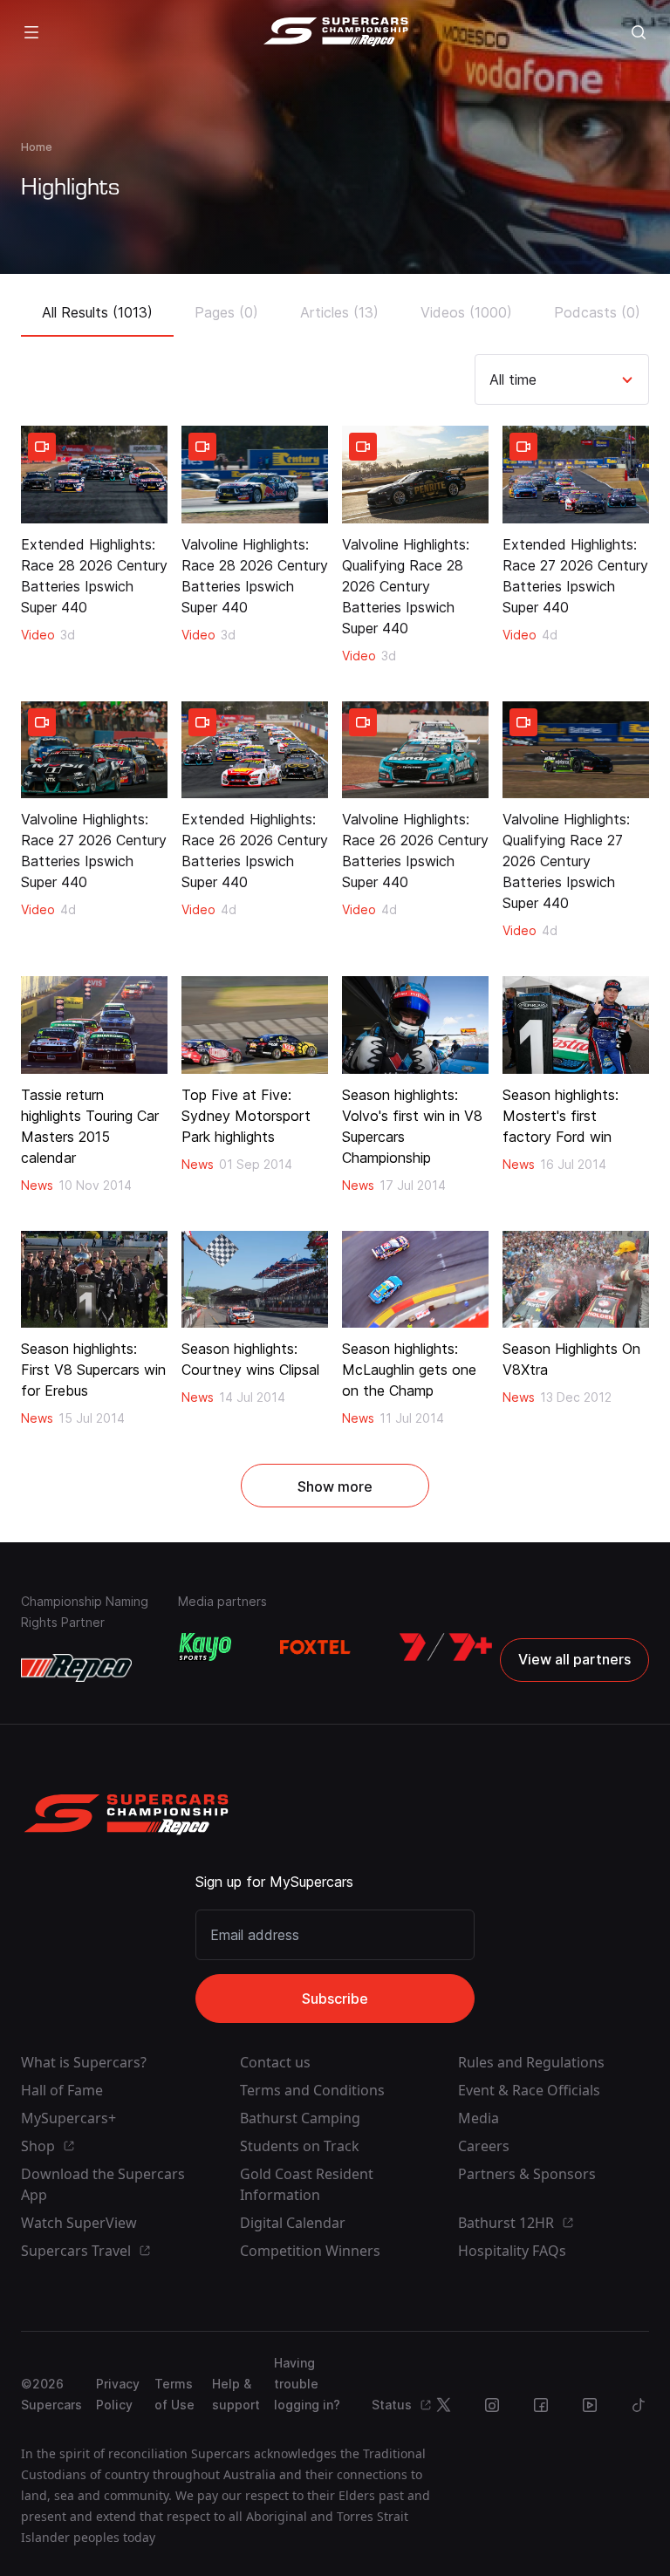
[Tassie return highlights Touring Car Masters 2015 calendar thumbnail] (94, 1025)
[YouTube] (590, 2405)
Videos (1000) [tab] (466, 312)
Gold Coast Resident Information (307, 2184)
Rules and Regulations (531, 2062)
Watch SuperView (79, 2223)
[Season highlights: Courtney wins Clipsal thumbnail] (255, 1280)
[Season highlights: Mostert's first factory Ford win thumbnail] (576, 1025)
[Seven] (446, 1647)
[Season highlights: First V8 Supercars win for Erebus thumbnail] (94, 1280)
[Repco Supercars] (335, 32)
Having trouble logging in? (307, 2384)
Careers (484, 2146)
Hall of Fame (62, 2090)
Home (37, 147)
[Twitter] (443, 2405)
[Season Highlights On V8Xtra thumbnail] (576, 1280)
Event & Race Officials (529, 2090)
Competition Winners (310, 2251)
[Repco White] (76, 1668)
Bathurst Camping (300, 2118)
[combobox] (492, 379)
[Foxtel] (315, 1647)
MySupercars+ (68, 2118)
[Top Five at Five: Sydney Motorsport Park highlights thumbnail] (255, 1025)
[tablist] (335, 307)
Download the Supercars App (103, 2184)
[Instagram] (492, 2405)
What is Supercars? (84, 2062)
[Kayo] (205, 1647)
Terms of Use (174, 2394)
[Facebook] (541, 2405)
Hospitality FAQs (512, 2251)
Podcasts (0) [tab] (597, 312)
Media (479, 2118)
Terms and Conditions (312, 2090)
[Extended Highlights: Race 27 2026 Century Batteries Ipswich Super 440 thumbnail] (576, 475)
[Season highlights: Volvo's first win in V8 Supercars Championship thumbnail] (415, 1025)
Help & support (236, 2394)
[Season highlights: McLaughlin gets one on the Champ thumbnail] (415, 1280)
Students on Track (300, 2146)
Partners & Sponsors (527, 2174)
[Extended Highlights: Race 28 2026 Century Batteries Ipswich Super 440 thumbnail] (94, 475)
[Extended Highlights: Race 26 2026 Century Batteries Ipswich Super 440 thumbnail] (255, 750)
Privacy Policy (118, 2394)
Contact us (275, 2062)
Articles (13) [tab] (339, 312)
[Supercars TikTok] (639, 2405)
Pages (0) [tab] (226, 312)
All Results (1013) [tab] (97, 312)
